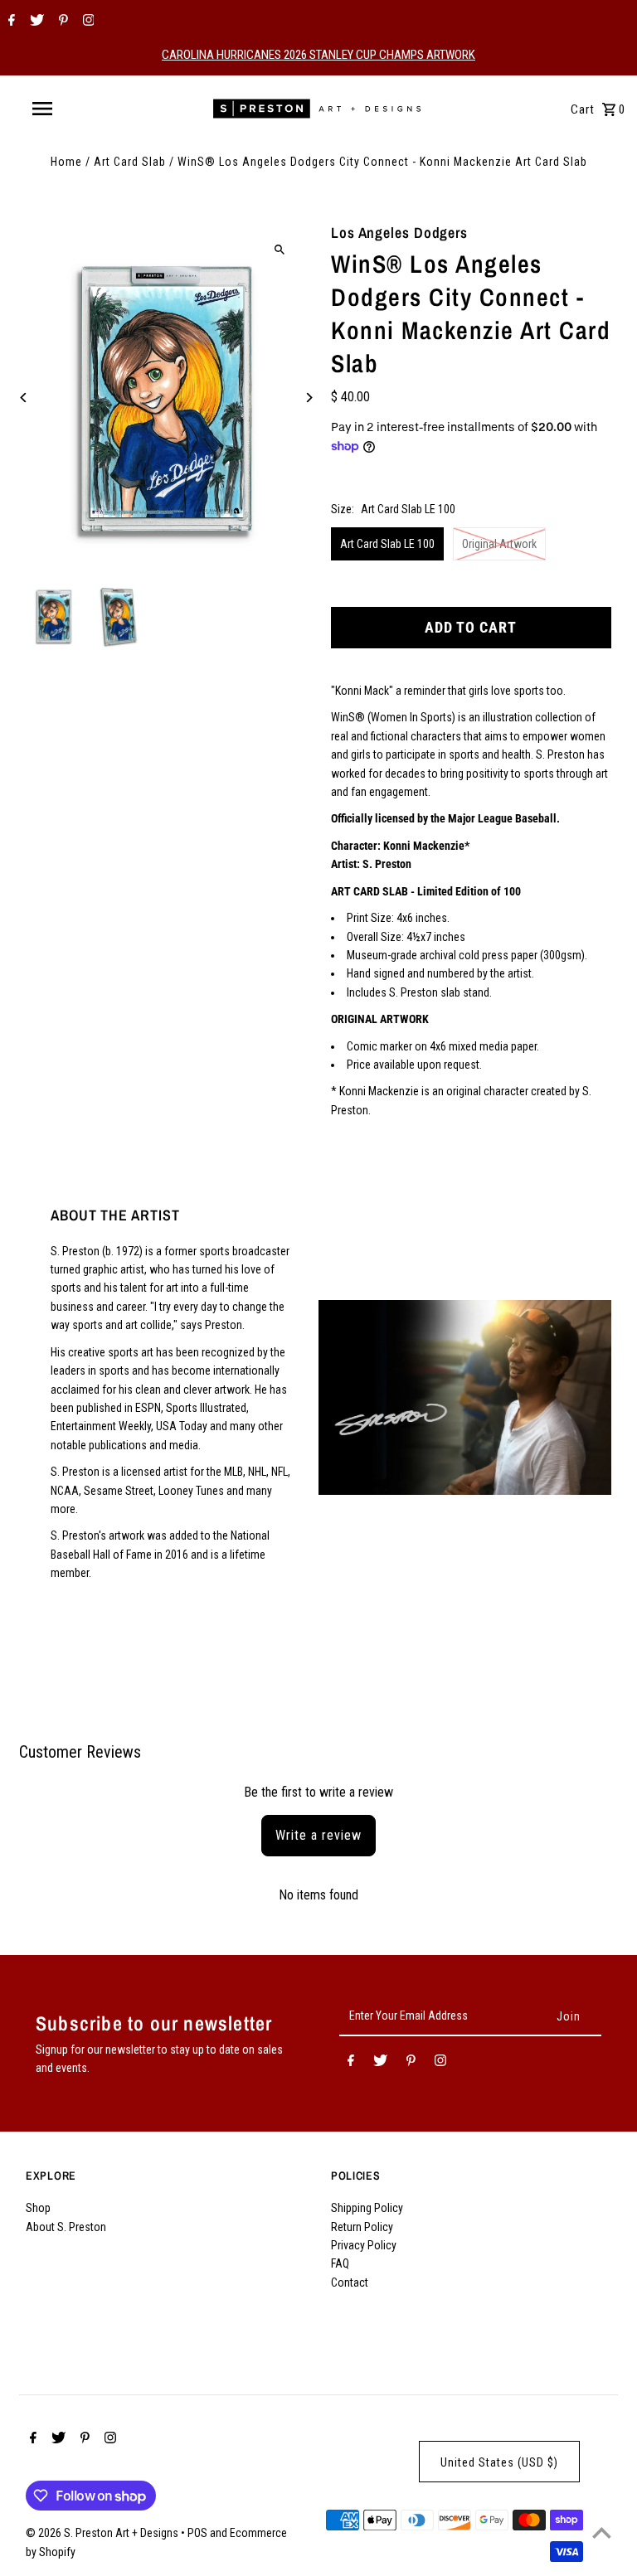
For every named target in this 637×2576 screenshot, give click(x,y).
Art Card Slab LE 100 (387, 544)
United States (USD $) (499, 2462)
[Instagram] (87, 22)
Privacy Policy (364, 2245)
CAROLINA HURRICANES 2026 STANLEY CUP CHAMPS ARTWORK (318, 55)
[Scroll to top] (602, 2532)
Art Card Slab (130, 162)
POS (197, 2533)
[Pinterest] (61, 22)
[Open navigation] (73, 109)
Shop (38, 2208)
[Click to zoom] (279, 249)
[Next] (308, 398)
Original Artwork (499, 544)
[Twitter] (35, 22)
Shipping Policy (367, 2208)
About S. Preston (66, 2227)
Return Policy (362, 2227)
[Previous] (24, 398)
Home (66, 162)
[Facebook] (10, 22)
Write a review (318, 1835)
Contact (350, 2283)
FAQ (340, 2263)
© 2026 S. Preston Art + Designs (103, 2533)
